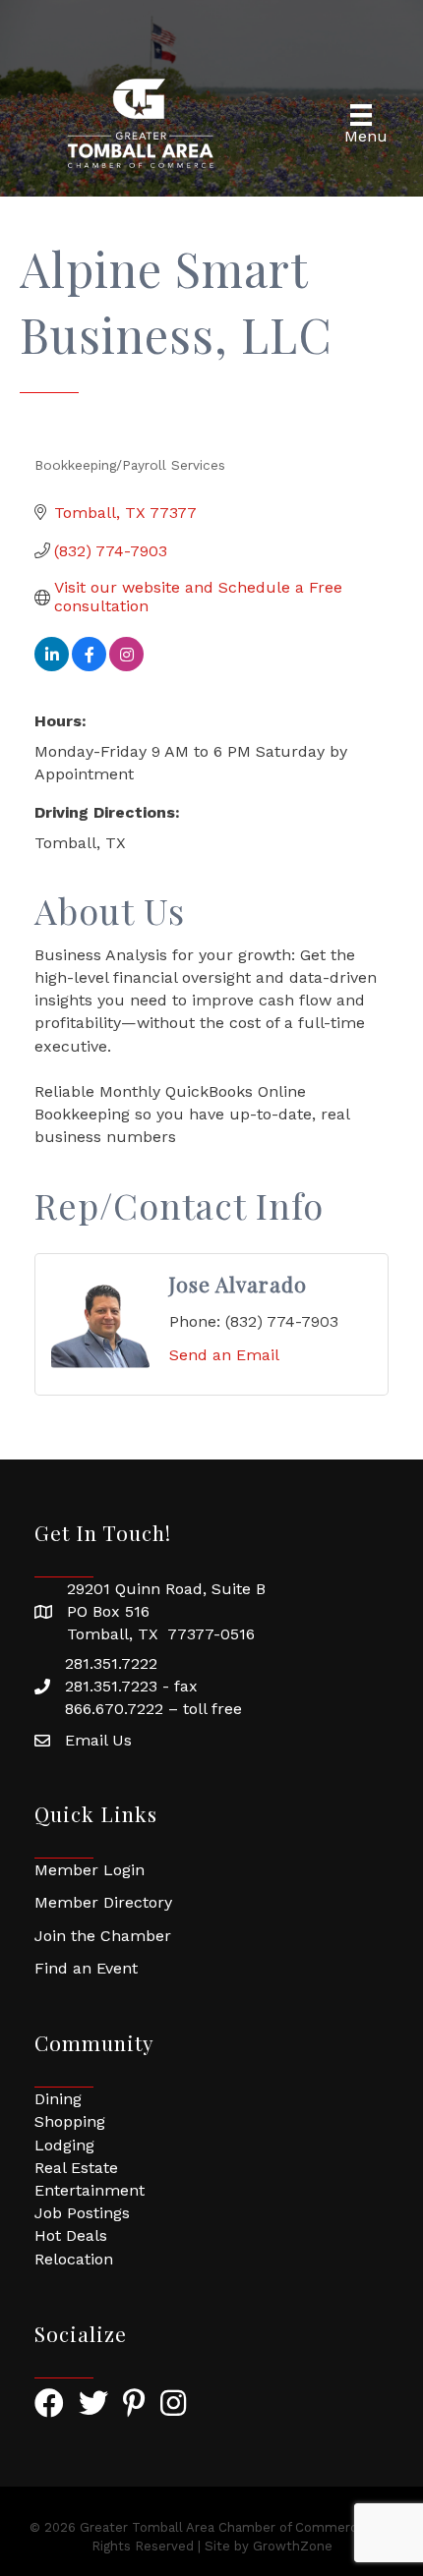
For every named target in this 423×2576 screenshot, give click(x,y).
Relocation (74, 2259)
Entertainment (90, 2190)
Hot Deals (71, 2235)
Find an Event (86, 1968)
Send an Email (224, 1355)
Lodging (64, 2145)
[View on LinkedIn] (52, 666)
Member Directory (103, 1902)
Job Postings (82, 2213)
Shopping (70, 2121)
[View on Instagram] (126, 666)
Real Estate (76, 2168)
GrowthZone (293, 2546)
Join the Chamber (103, 1936)
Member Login (90, 1870)
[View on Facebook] (89, 666)
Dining (58, 2099)
